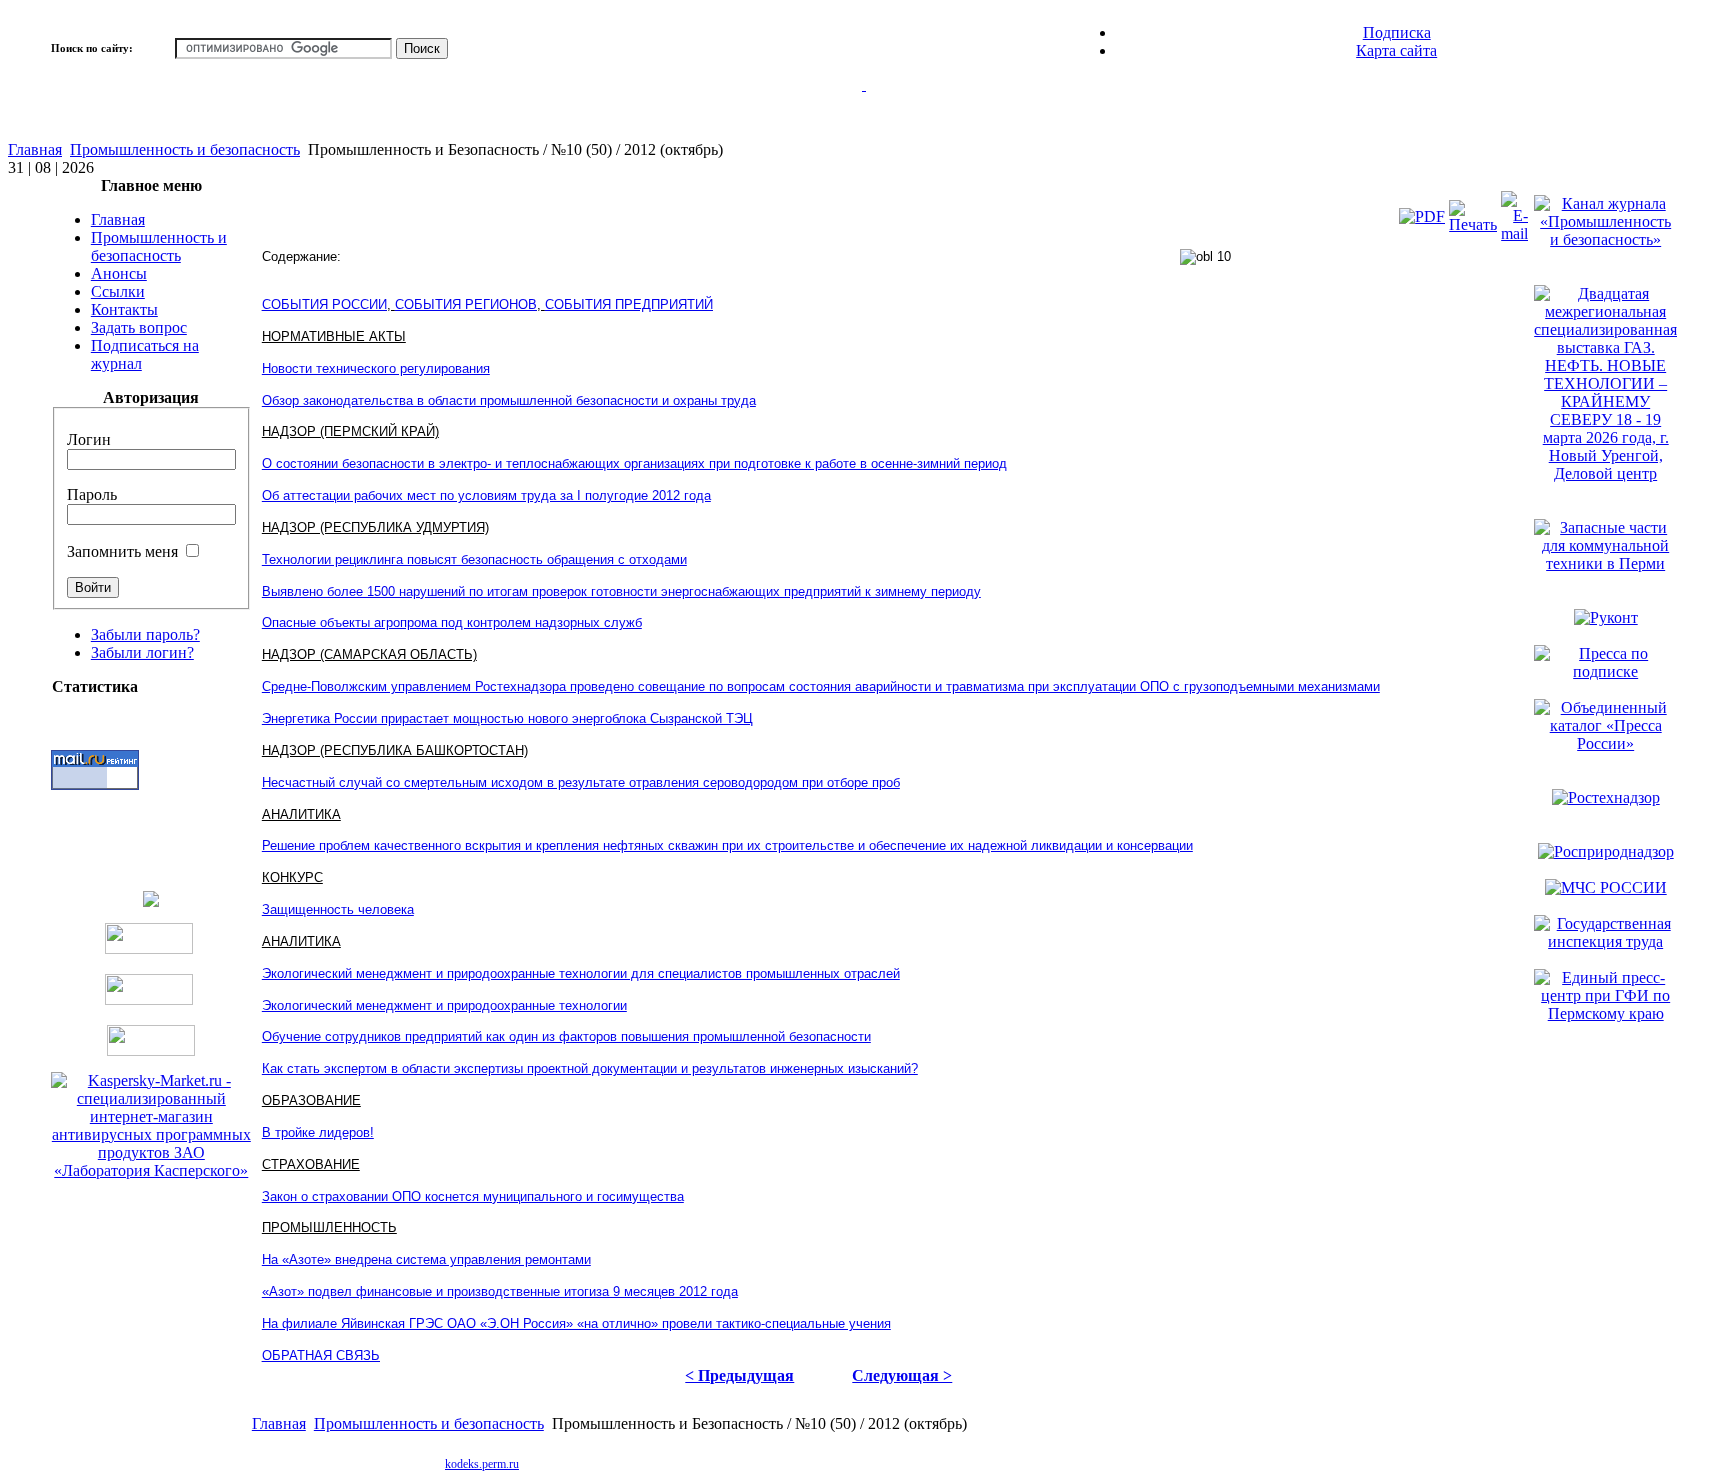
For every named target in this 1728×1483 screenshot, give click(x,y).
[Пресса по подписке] (1605, 671)
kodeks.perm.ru (482, 1464)
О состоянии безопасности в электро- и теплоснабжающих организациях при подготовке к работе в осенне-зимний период (634, 463)
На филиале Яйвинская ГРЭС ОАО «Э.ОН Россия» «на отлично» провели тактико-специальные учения (576, 1323)
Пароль (92, 494)
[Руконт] (1606, 617)
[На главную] (864, 108)
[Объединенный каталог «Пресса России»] (1605, 743)
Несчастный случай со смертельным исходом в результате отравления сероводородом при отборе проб (581, 782)
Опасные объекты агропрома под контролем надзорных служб (452, 622)
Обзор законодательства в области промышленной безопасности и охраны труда (509, 400)
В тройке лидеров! (318, 1132)
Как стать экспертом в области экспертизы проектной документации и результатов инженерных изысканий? (590, 1068)
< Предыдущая (739, 1375)
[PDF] (1422, 216)
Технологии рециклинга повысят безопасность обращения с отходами (474, 559)
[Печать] (1473, 224)
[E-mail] (1514, 233)
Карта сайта (1396, 50)
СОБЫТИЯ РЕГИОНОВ (466, 304)
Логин (89, 439)
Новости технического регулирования (376, 368)
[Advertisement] (919, 1462)
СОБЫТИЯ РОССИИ (324, 304)
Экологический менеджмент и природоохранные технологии (444, 1005)
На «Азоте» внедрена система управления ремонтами (426, 1259)
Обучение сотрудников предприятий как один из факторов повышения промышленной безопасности (566, 1036)
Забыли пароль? (145, 634)
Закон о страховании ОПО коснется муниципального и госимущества (473, 1196)
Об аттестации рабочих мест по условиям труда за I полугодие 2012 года (486, 495)
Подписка (1397, 32)
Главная (35, 149)
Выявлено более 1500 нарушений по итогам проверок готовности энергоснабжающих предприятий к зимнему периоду (621, 591)
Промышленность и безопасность (185, 149)
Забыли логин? (142, 652)
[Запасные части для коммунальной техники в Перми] (1605, 563)
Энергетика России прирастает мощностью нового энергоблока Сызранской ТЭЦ (507, 718)
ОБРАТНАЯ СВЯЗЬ (321, 1355)
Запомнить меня (122, 551)
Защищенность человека (338, 909)
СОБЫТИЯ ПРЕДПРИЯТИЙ (629, 304)
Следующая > (902, 1375)
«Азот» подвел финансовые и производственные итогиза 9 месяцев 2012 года (500, 1291)
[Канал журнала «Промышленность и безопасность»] (1605, 239)
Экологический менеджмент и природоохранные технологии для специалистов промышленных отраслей (581, 973)
